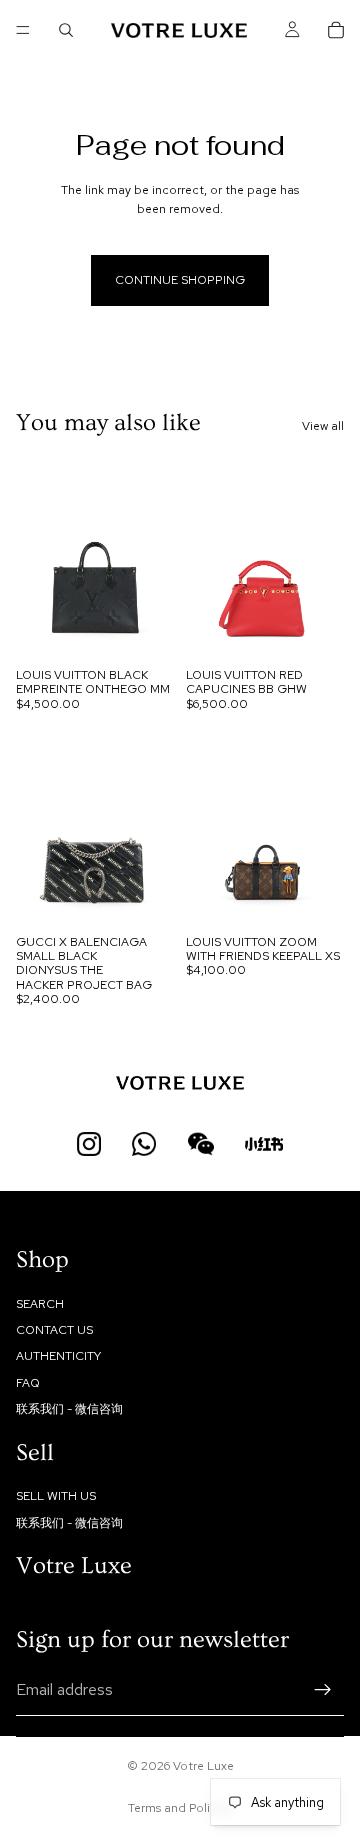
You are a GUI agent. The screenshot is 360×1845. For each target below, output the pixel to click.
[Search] (66, 30)
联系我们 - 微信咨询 (69, 1409)
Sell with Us (56, 1496)
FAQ (28, 1382)
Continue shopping (180, 280)
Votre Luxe (203, 1766)
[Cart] (336, 30)
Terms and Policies (180, 1808)
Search (40, 1303)
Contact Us (54, 1330)
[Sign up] (323, 1690)
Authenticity (58, 1356)
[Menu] (23, 30)
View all (323, 426)
